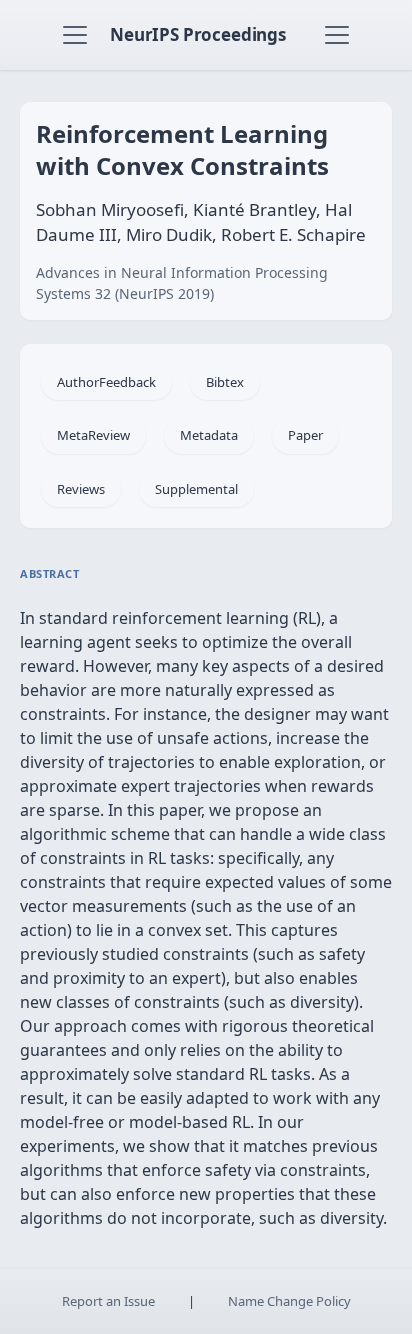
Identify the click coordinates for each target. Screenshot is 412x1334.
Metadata (209, 435)
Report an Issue (108, 1301)
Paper (305, 435)
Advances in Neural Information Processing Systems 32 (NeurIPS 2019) (182, 283)
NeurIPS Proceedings (198, 34)
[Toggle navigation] (75, 35)
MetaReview (93, 435)
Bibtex (225, 382)
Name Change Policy (289, 1301)
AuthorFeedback (106, 382)
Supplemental (196, 489)
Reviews (81, 489)
